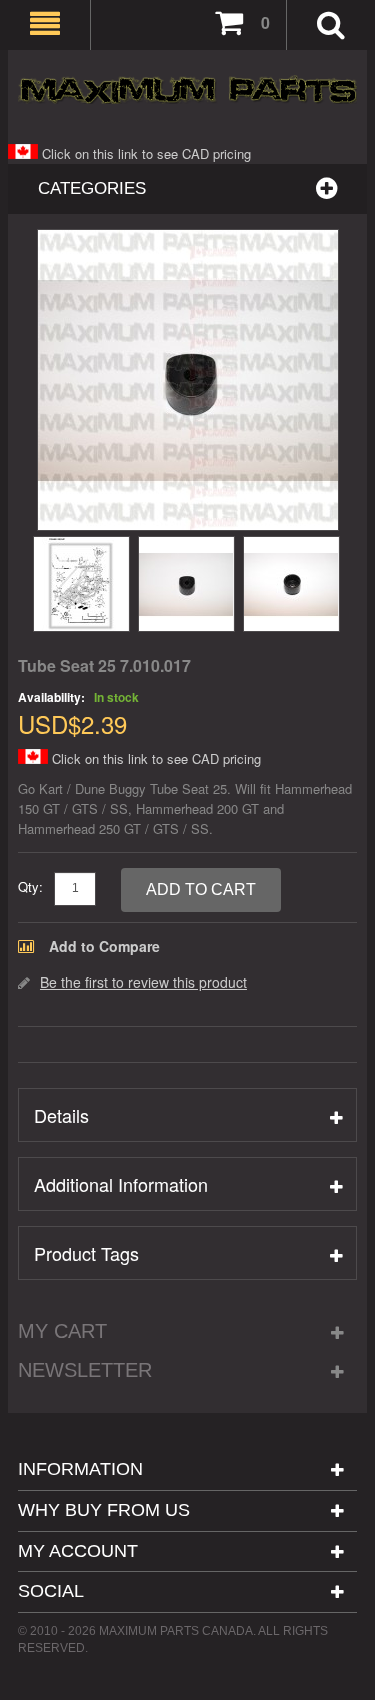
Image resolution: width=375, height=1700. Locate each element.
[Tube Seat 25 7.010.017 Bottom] (186, 584)
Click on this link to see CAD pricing (144, 153)
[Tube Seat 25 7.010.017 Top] (291, 584)
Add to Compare (104, 946)
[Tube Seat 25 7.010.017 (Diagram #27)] (81, 584)
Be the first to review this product (143, 982)
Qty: (30, 886)
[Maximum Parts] (187, 89)
